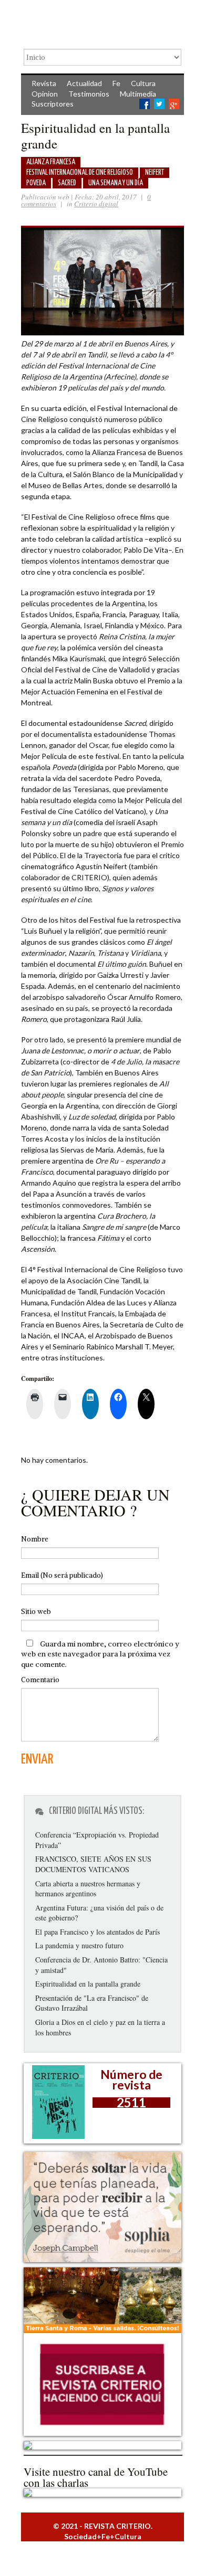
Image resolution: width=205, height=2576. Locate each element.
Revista (44, 83)
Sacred (67, 183)
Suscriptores (53, 104)
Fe (116, 83)
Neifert (155, 173)
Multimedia (138, 94)
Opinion (45, 94)
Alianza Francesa (51, 162)
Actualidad (84, 83)
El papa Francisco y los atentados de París (98, 1932)
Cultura (143, 83)
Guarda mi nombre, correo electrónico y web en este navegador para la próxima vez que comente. (100, 1654)
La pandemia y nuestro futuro (79, 1945)
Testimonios (89, 94)
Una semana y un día (116, 183)
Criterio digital (96, 204)
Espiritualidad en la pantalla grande (88, 1984)
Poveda (36, 183)
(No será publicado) (62, 1575)
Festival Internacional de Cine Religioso (80, 173)
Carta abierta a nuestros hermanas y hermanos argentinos (88, 1889)
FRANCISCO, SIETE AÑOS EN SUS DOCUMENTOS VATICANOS (93, 1864)
